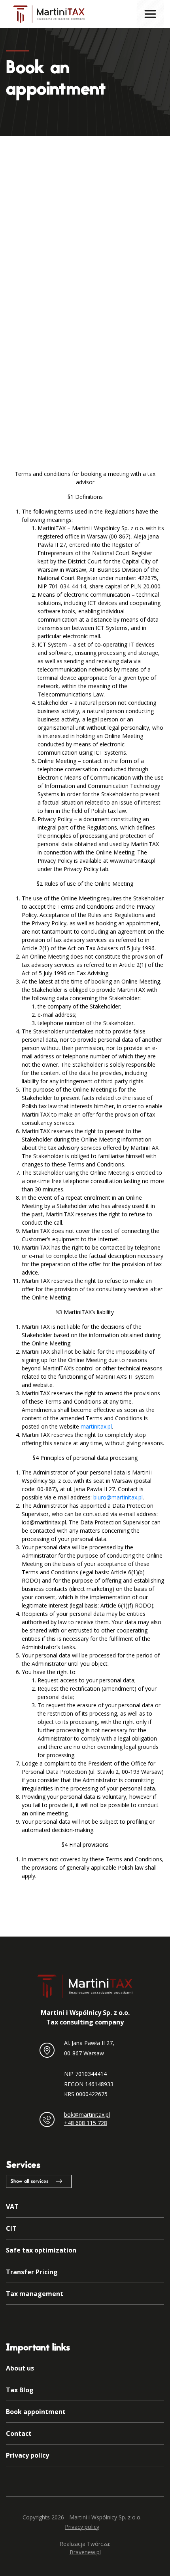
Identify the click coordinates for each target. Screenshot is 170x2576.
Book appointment (36, 2412)
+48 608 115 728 (86, 2123)
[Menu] (150, 14)
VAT (12, 2207)
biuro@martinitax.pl (118, 1497)
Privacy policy (27, 2455)
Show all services (29, 2182)
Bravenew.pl (85, 2552)
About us (20, 2368)
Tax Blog (20, 2390)
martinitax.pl (96, 1426)
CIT (11, 2228)
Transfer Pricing (32, 2272)
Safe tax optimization (41, 2250)
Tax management (35, 2294)
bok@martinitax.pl (87, 2115)
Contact (19, 2433)
